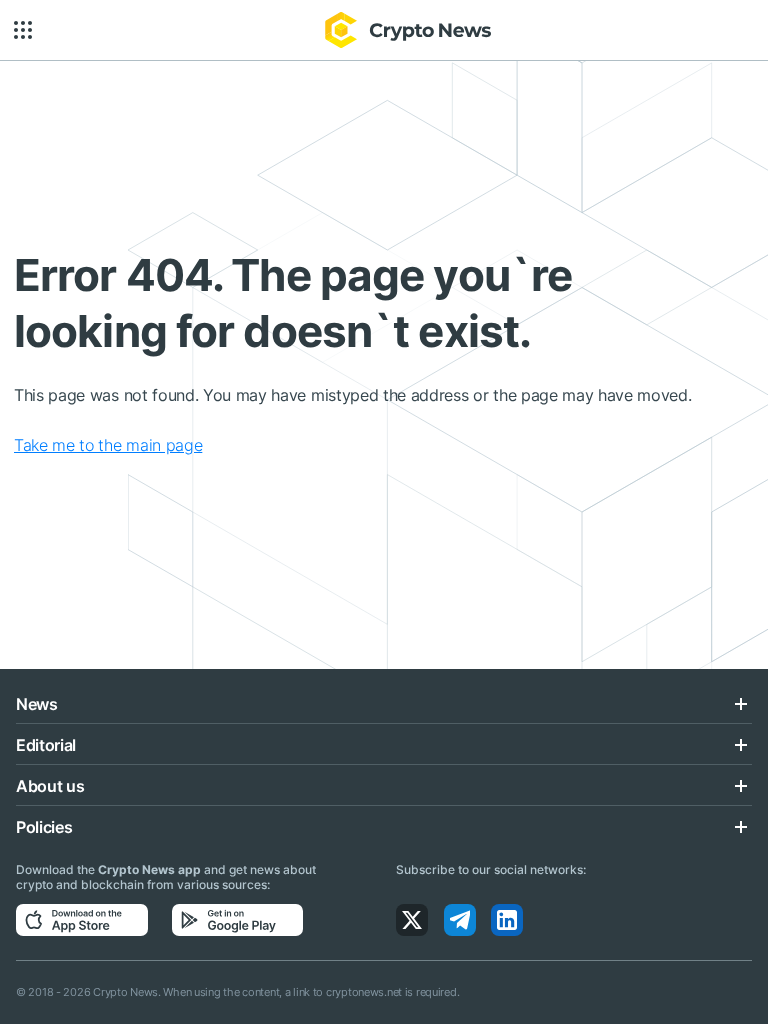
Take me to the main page (108, 445)
